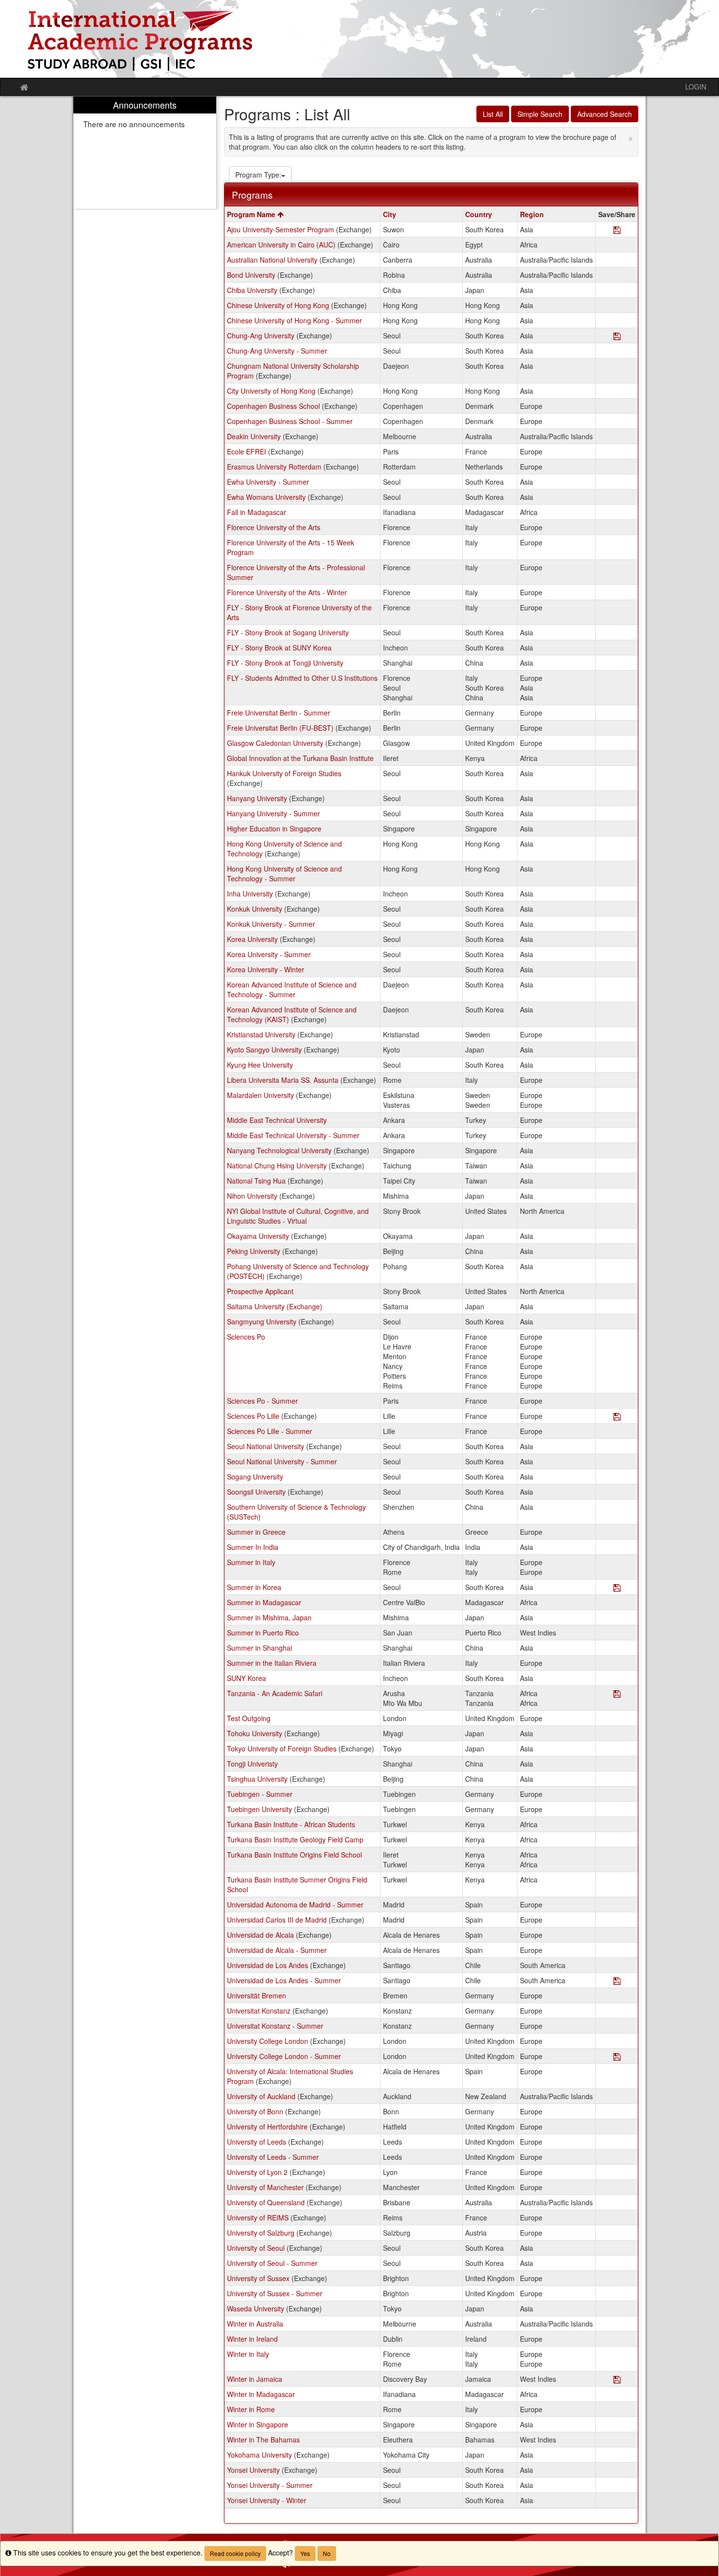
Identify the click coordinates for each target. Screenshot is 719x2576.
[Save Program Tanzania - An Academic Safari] (617, 1694)
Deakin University (254, 436)
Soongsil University (256, 1492)
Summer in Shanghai (259, 1648)
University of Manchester (265, 2187)
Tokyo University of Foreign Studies (282, 1748)
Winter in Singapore (258, 2424)
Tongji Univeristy (252, 1764)
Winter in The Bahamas (263, 2440)
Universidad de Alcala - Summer (277, 1950)
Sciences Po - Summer (262, 1401)
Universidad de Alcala (260, 1935)
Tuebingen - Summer (260, 1794)
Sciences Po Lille (253, 1416)
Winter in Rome (251, 2409)
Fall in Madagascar (257, 512)
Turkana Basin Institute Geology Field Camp (295, 1839)
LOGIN (696, 87)
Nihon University (252, 1196)
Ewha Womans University (266, 497)
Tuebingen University (259, 1809)
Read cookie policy (235, 2553)
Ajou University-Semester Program (281, 229)
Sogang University (255, 1477)
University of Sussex (258, 2278)
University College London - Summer (284, 2056)
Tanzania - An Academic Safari (275, 1693)
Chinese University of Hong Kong (278, 305)
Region (532, 214)
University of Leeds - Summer (273, 2157)
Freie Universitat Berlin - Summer (279, 713)
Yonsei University (253, 2470)
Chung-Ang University (261, 336)
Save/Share (617, 214)
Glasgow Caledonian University (275, 743)
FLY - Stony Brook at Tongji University (285, 663)
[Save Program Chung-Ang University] (617, 337)
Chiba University (252, 290)
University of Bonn (255, 2111)
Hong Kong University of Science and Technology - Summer (284, 874)
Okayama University (258, 1236)
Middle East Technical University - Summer (293, 1135)
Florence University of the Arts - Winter (287, 592)
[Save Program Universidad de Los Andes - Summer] (617, 1982)
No (327, 2553)
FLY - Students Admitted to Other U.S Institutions (302, 678)
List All (493, 114)
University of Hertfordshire (267, 2127)
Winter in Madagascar (261, 2394)
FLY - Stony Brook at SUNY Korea (279, 648)
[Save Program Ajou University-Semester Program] (617, 231)
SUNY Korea (247, 1678)
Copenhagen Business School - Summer (290, 421)
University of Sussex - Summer (275, 2293)
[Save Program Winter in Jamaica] (617, 2380)
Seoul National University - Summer (282, 1461)
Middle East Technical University (277, 1120)
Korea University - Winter (266, 969)
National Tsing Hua (256, 1181)
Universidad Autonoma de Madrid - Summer (295, 1904)
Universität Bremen (257, 1995)
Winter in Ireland (252, 2339)
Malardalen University (260, 1095)
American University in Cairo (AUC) (281, 245)
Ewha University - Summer (268, 482)
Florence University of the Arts (274, 527)
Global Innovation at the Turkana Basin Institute (300, 758)
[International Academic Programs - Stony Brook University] (359, 39)
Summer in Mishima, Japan (269, 1617)
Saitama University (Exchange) (275, 1306)
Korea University (252, 939)
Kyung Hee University (260, 1065)
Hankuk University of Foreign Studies (284, 773)
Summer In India (253, 1547)
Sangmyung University (262, 1322)
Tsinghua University (257, 1779)
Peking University (254, 1251)
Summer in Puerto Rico (263, 1633)
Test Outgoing (249, 1718)
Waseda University (256, 2308)
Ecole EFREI (247, 451)
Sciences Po (246, 1337)
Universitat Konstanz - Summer (275, 2026)
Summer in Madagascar (264, 1602)
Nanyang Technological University (279, 1150)
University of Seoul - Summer (272, 2263)
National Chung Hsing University (277, 1165)
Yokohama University (259, 2455)
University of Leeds (257, 2142)
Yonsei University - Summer (270, 2485)
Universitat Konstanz (259, 2011)
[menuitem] (145, 153)
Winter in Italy (248, 2354)
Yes (305, 2553)
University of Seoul (256, 2248)
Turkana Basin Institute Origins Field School (294, 1855)
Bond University (251, 275)
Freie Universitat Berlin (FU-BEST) (280, 728)
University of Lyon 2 (257, 2172)
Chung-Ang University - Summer (277, 351)
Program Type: (258, 175)
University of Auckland (261, 2096)
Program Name (252, 214)
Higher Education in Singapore (274, 829)
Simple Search (540, 114)
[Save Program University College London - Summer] (617, 2057)
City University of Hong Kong (271, 391)
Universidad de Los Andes (268, 1965)
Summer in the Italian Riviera (272, 1663)
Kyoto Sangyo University (264, 1050)
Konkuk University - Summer (271, 924)
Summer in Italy (251, 1562)
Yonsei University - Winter (267, 2500)
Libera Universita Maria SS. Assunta (283, 1080)
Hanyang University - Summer (273, 813)
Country (479, 214)
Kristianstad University (261, 1034)
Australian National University (272, 260)
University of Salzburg (261, 2233)
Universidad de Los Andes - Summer (284, 1980)
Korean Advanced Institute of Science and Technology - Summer (292, 989)
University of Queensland (266, 2202)
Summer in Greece (256, 1532)
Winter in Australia (255, 2324)
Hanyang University (257, 798)
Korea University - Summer (269, 954)
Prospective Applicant (260, 1291)
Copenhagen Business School (273, 406)
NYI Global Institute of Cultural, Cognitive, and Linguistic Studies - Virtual (298, 1216)
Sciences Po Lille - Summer (270, 1431)
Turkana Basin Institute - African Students (291, 1824)
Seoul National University (266, 1446)
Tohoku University (255, 1733)
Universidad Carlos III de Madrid (277, 1920)
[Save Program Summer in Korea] (617, 1588)
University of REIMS (258, 2218)
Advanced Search (605, 114)
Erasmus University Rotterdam (274, 467)
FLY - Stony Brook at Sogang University (288, 632)
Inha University (250, 894)
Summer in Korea (254, 1587)
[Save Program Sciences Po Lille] (617, 1417)
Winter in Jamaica (255, 2379)
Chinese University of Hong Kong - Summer (294, 320)
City (390, 214)
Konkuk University (255, 909)
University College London (268, 2041)
